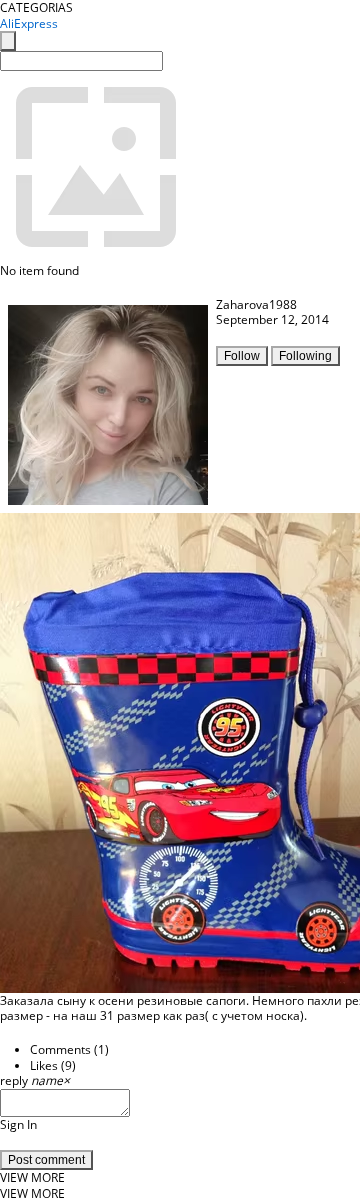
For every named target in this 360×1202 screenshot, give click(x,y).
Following (305, 356)
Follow (242, 356)
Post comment (46, 1160)
